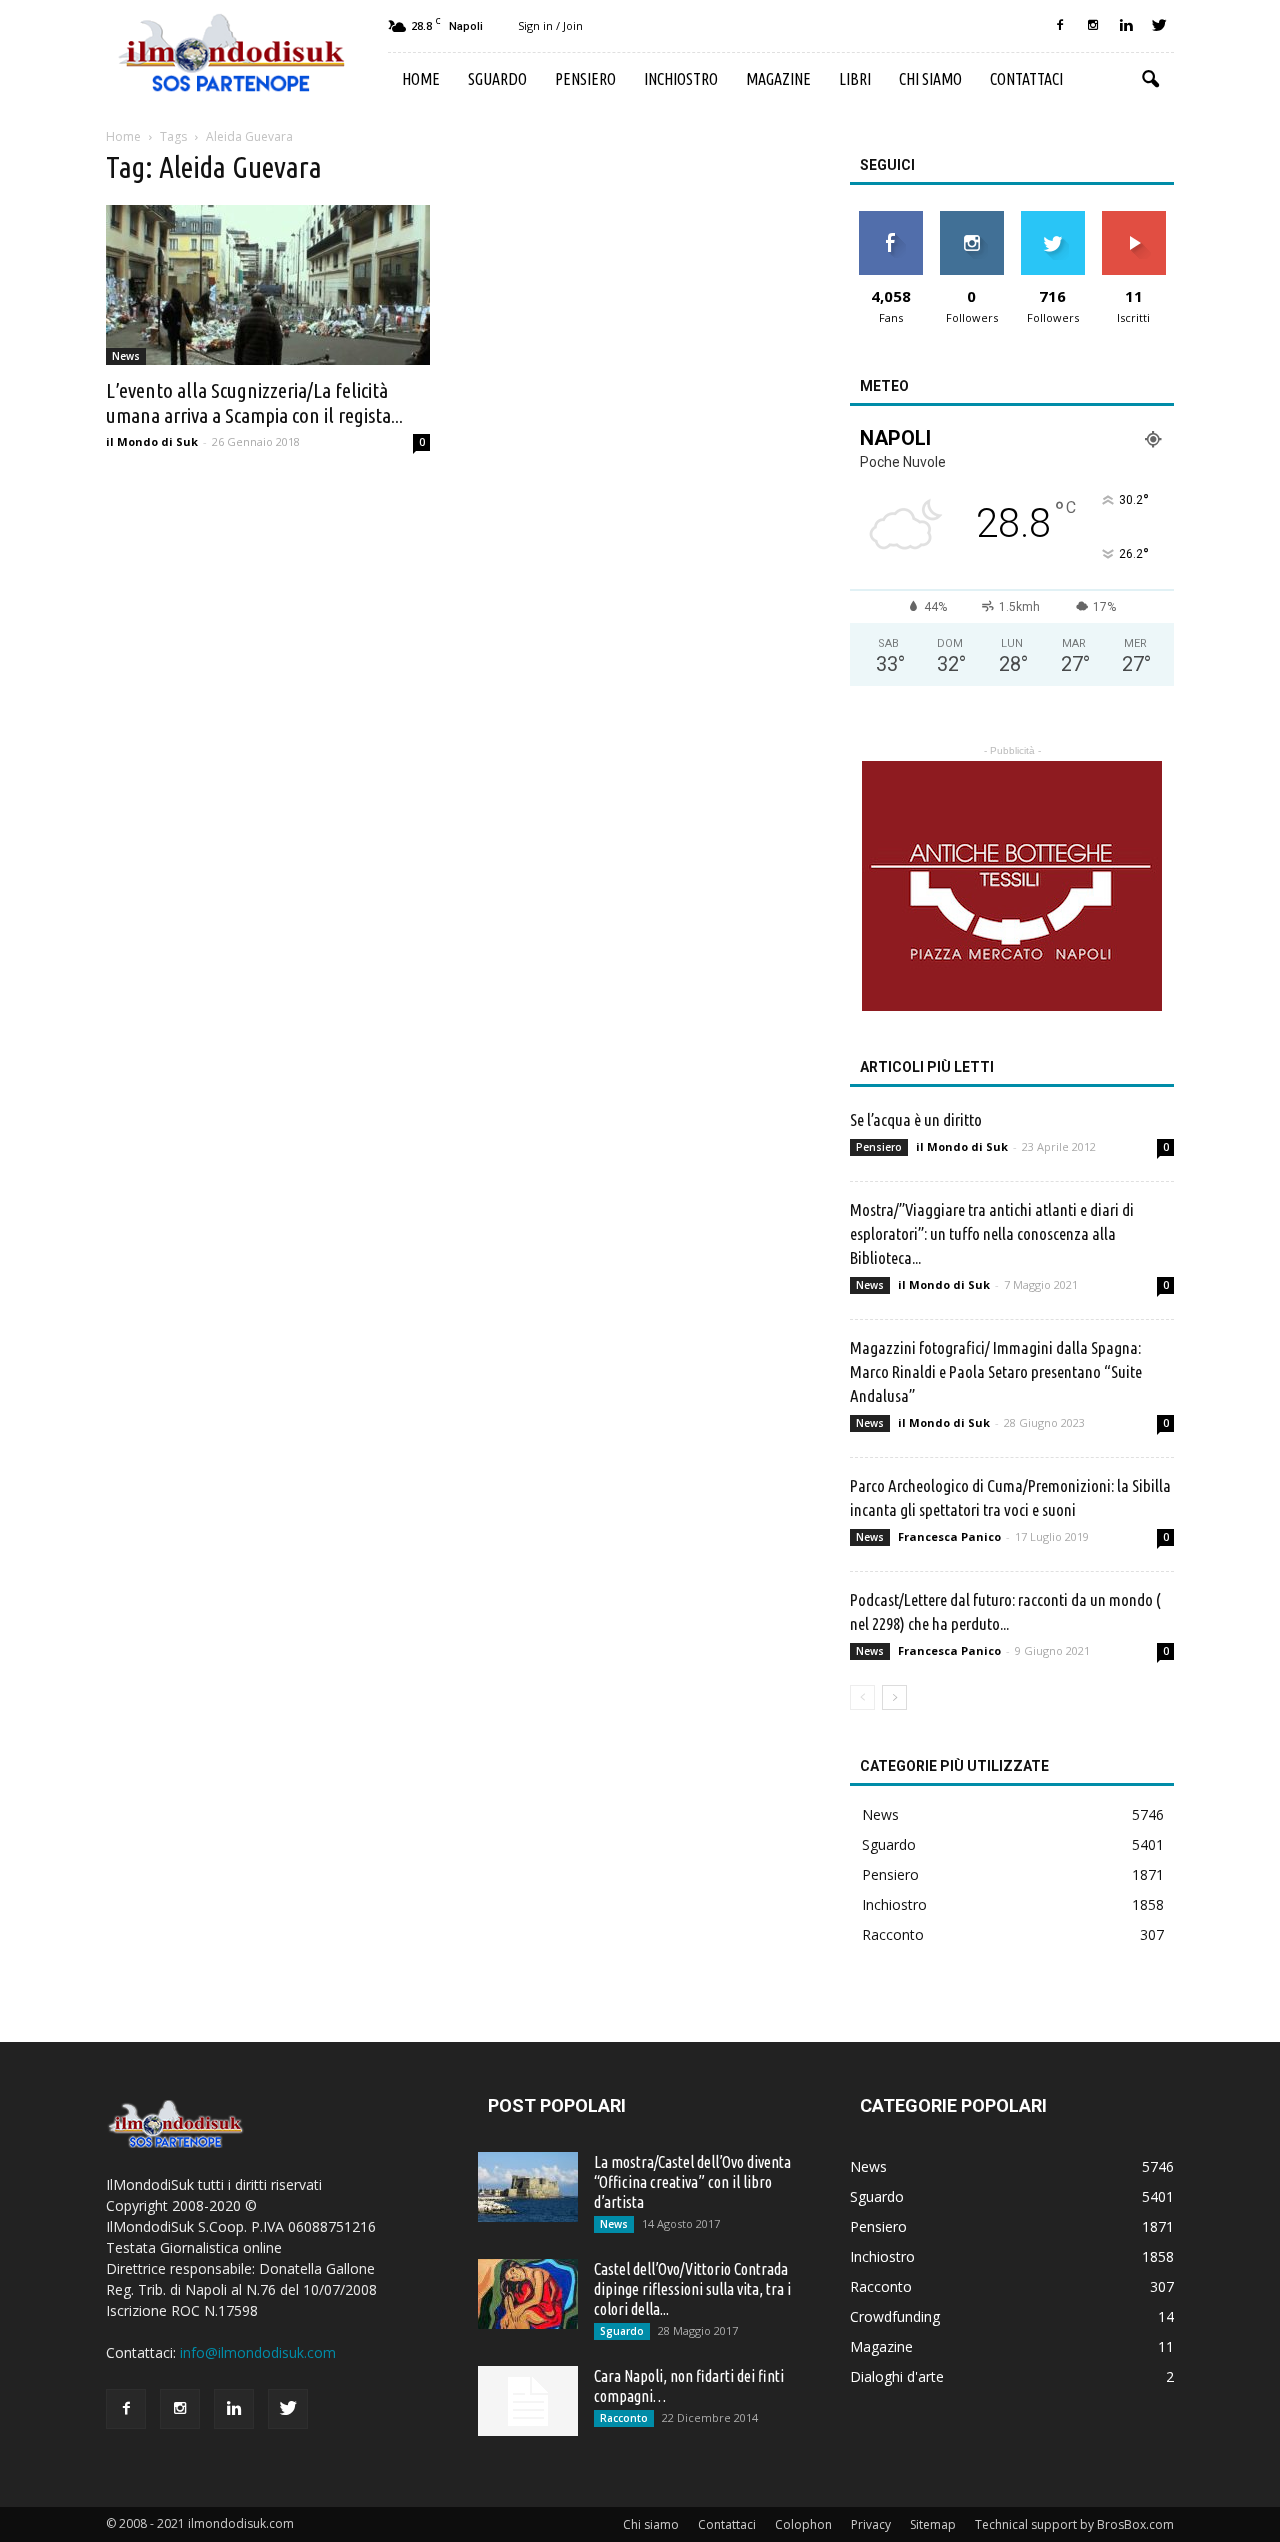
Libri (855, 79)
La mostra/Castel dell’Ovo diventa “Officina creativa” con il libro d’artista (692, 2182)
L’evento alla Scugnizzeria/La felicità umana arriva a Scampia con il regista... (254, 402)
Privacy (871, 2524)
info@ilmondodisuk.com (258, 2352)
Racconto (893, 1934)
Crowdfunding (895, 2316)
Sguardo (497, 79)
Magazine (778, 79)
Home (421, 79)
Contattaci (1026, 79)
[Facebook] (1060, 26)
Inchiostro (681, 79)
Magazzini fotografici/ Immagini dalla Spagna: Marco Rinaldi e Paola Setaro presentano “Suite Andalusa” (996, 1371)
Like (890, 218)
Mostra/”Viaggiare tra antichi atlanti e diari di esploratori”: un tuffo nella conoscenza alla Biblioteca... (992, 1233)
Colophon (803, 2524)
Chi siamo (930, 79)
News (126, 356)
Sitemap (933, 2524)
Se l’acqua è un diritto (916, 1119)
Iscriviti (1133, 218)
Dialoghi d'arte (897, 2376)
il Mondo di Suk (152, 441)
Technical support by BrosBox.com (1074, 2524)
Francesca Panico (949, 1536)
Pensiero (585, 79)
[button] (1150, 80)
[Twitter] (1159, 26)
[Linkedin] (1126, 26)
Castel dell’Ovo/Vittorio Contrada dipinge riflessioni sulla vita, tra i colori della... (692, 2289)
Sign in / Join (550, 25)
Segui (971, 218)
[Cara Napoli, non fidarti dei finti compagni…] (528, 2401)
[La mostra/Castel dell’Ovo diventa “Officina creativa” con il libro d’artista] (528, 2187)
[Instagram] (1093, 26)
